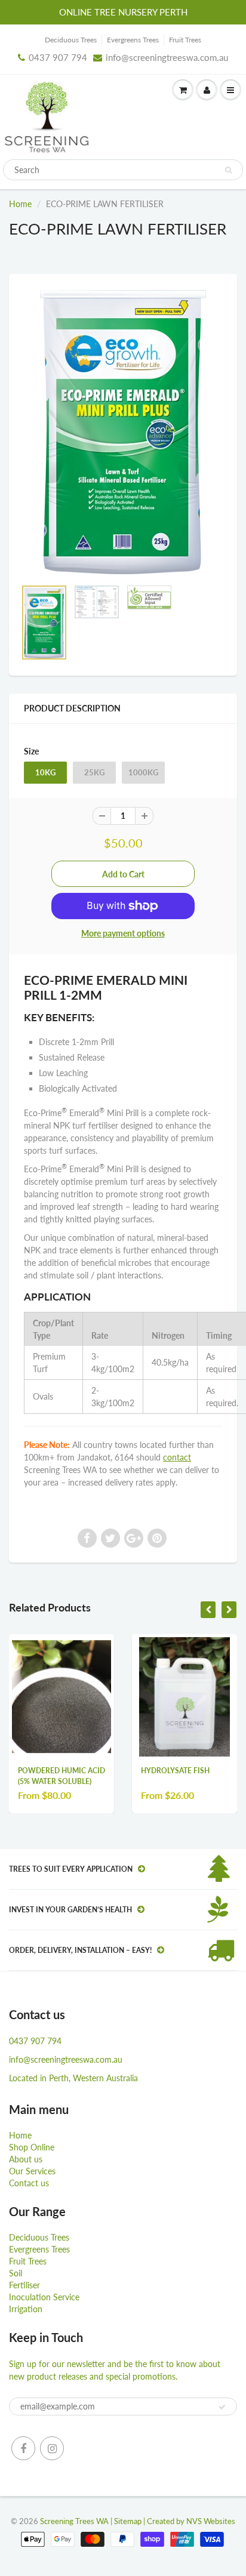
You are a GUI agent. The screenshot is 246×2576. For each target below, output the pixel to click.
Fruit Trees (185, 40)
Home (20, 204)
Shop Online (32, 2147)
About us (26, 2159)
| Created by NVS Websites (189, 2521)
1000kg (143, 772)
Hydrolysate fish (175, 1771)
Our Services (32, 2171)
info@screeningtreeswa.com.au (167, 57)
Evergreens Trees (133, 40)
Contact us (29, 2183)
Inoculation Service (44, 2297)
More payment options (123, 933)
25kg (94, 772)
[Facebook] (23, 2448)
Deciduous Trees (71, 40)
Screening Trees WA (74, 2521)
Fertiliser (24, 2285)
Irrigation (26, 2309)
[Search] (228, 170)
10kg (45, 772)
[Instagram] (52, 2448)
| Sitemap (126, 2521)
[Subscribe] (222, 2407)
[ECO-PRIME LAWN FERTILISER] (123, 432)
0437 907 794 (58, 57)
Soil (16, 2273)
